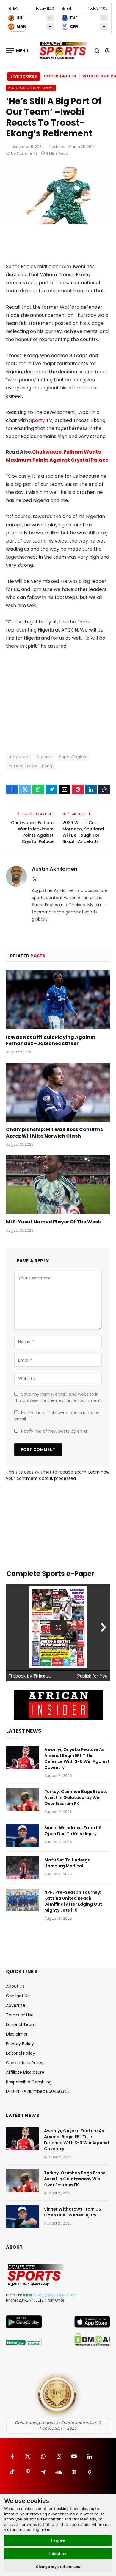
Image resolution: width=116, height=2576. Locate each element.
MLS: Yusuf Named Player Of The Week (54, 1222)
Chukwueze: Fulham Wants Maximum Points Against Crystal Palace (32, 832)
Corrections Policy (25, 2063)
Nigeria (44, 757)
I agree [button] (58, 2540)
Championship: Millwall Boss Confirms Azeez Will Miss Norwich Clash (54, 1133)
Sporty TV (41, 420)
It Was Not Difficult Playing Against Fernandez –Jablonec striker (51, 1040)
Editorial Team (21, 2024)
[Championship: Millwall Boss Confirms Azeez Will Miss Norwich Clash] (58, 1092)
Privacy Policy (20, 2044)
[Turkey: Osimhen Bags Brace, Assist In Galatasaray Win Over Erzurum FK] (23, 1799)
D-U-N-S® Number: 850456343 (38, 2091)
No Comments (24, 153)
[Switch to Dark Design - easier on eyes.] (107, 51)
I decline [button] (58, 2553)
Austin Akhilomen (55, 869)
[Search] (97, 51)
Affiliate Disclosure (25, 2072)
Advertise (16, 2005)
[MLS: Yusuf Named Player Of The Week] (58, 1184)
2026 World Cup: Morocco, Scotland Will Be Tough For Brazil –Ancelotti (83, 832)
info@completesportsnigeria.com (50, 2295)
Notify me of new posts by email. (55, 1431)
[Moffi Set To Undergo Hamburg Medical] (23, 1868)
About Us (15, 1986)
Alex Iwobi (19, 757)
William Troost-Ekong (31, 766)
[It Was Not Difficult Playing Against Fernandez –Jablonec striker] (58, 1000)
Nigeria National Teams (31, 88)
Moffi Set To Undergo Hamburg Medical (68, 1863)
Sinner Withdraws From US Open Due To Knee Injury (73, 1831)
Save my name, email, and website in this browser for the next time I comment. (58, 1397)
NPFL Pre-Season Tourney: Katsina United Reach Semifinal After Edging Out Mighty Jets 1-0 (73, 1901)
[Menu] (17, 51)
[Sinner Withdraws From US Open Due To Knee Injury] (23, 1835)
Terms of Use (20, 2015)
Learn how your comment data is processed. (58, 1475)
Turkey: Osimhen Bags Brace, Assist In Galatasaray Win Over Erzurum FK (76, 1798)
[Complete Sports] (63, 51)
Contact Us (18, 1996)
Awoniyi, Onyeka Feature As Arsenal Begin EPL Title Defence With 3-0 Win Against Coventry (77, 1758)
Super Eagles (60, 76)
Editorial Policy (21, 2053)
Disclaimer (17, 2034)
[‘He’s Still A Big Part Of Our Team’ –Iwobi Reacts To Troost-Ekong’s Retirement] (58, 223)
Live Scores (24, 76)
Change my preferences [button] (58, 2567)
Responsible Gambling (29, 2082)
